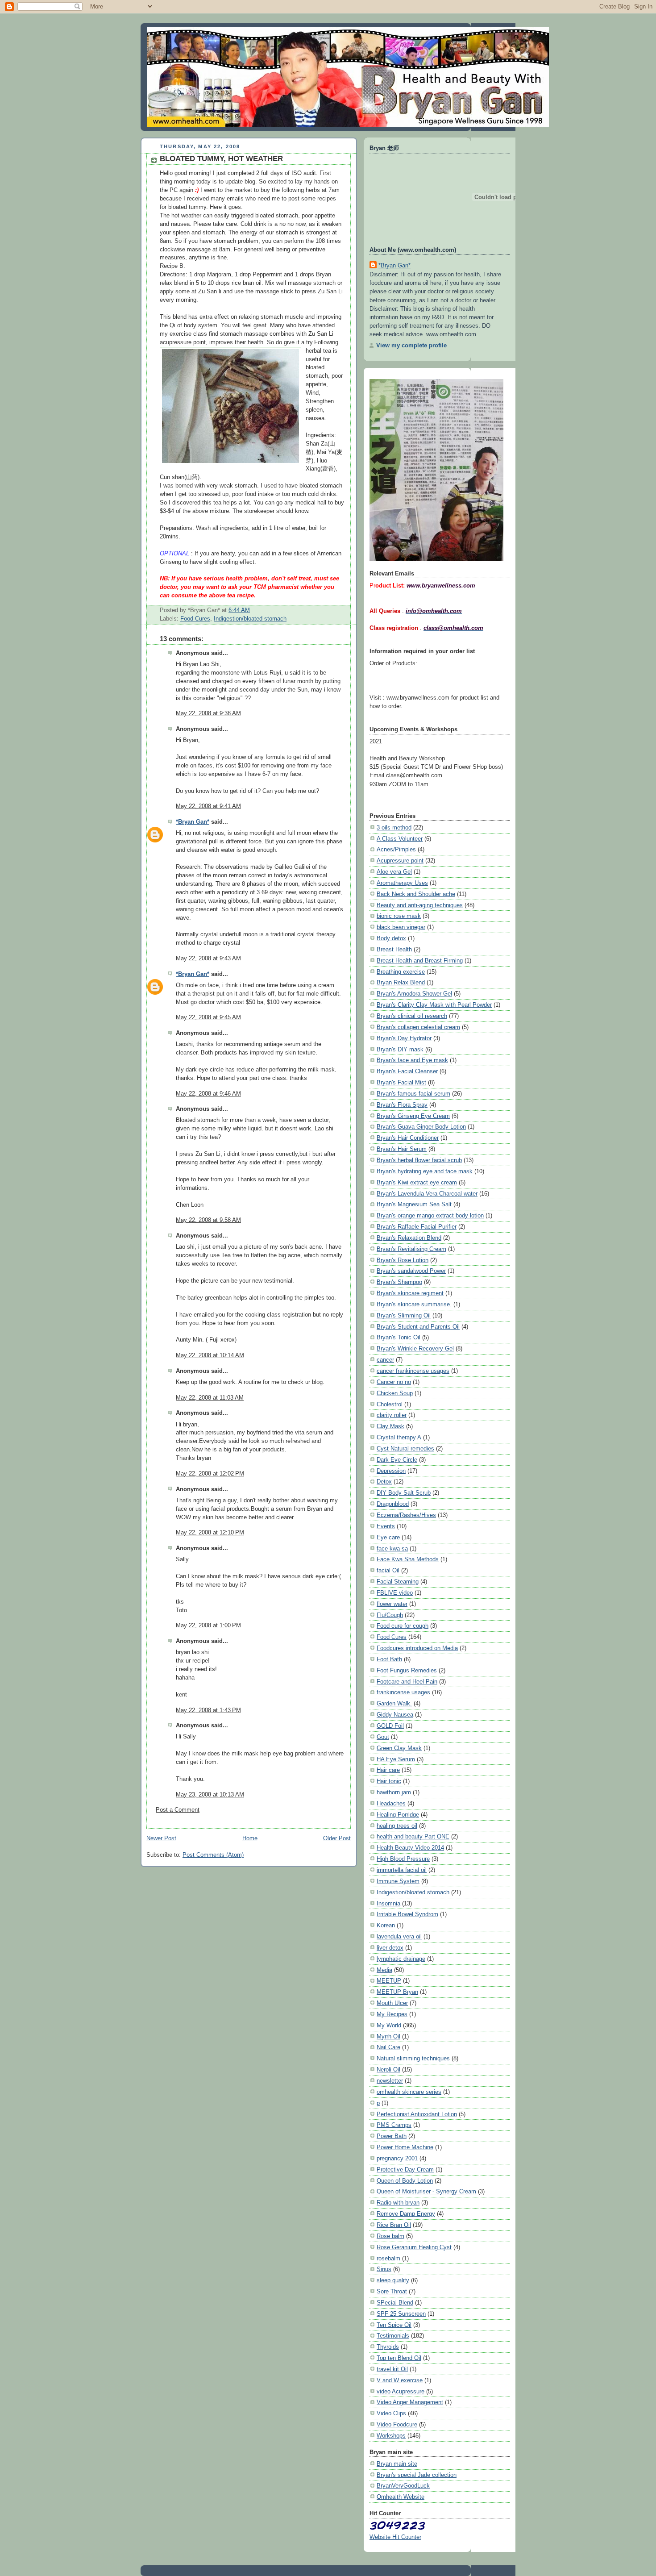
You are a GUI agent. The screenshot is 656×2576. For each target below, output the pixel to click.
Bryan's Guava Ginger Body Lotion (421, 1127)
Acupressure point (400, 861)
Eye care (388, 1537)
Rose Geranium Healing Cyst (414, 2247)
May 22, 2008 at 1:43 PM (208, 1710)
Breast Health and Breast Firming (420, 961)
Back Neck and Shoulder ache (416, 894)
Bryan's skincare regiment (410, 1293)
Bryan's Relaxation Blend (409, 1238)
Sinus (384, 2269)
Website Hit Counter (395, 2537)
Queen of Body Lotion (405, 2181)
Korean (386, 1925)
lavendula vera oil (399, 1936)
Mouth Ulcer (392, 2003)
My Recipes (392, 2014)
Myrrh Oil (388, 2036)
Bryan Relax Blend (401, 982)
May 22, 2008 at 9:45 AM (208, 1017)
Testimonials (393, 2336)
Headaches (391, 1803)
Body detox (391, 938)
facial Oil (388, 1570)
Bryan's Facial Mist (401, 1082)
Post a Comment (178, 1810)
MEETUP (389, 1981)
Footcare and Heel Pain (407, 1682)
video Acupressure (401, 2391)
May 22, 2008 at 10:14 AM (210, 1355)
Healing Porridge (398, 1815)
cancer (385, 1360)
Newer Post (161, 1838)
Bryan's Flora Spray (402, 1105)
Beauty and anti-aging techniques (420, 905)
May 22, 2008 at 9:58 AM (208, 1220)
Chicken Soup (395, 1393)
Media (384, 1970)
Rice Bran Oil (394, 2225)
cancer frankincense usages (413, 1371)
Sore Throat (392, 2291)
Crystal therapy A (399, 1437)
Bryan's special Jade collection (417, 2475)
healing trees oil (397, 1826)
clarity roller (392, 1415)
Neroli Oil (388, 2070)
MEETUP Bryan (397, 1992)
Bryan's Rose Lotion (403, 1260)
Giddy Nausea (395, 1715)
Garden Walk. (394, 1703)
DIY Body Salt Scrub (404, 1493)
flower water (392, 1604)
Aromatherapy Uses (402, 883)
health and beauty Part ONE (413, 1836)
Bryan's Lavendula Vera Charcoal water (427, 1194)
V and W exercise (400, 2380)
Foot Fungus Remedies (407, 1670)
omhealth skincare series (409, 2092)
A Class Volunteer (400, 839)
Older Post (337, 1838)
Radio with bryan (398, 2203)
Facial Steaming (398, 1582)
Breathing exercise (401, 972)
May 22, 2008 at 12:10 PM (210, 1533)
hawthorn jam (394, 1792)
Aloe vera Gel (394, 872)
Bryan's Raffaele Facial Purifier (417, 1227)
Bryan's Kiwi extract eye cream (417, 1182)
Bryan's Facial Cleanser (407, 1071)
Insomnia (388, 1903)
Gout (383, 1737)
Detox (384, 1482)
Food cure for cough (403, 1626)
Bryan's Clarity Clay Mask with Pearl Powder (434, 1005)
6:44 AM (239, 610)
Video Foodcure (397, 2424)
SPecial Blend (395, 2303)
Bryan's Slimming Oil (404, 1315)
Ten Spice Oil (394, 2325)
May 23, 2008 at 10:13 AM (210, 1795)
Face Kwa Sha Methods (408, 1559)
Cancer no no (394, 1382)
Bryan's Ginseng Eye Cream (413, 1116)
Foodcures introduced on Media (417, 1648)
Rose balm (390, 2236)
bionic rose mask (399, 916)
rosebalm (388, 2258)
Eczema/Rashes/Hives (406, 1515)
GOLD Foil (390, 1726)
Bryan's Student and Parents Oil (418, 1327)
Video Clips (391, 2413)
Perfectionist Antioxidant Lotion (417, 2114)
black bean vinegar (401, 927)
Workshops (391, 2436)
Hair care (388, 1770)
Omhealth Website (401, 2497)
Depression (391, 1471)
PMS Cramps (394, 2125)
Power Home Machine (405, 2147)
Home (250, 1838)
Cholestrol (390, 1404)
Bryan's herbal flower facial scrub (419, 1160)
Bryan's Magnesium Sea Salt (414, 1204)
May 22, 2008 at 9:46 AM (208, 1094)
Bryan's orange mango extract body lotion (430, 1215)
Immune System (398, 1881)
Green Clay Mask (399, 1748)
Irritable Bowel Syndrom (407, 1914)
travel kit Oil (392, 2369)
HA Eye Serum (396, 1759)
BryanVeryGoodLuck (403, 2486)
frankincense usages (403, 1692)
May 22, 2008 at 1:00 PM (208, 1626)
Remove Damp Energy (406, 2214)
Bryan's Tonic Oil (399, 1337)
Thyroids (388, 2347)
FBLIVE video (395, 1593)
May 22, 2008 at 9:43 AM (208, 959)
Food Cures (195, 619)
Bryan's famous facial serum (413, 1094)
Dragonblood (393, 1504)
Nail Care (388, 2047)
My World (389, 2025)
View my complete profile (411, 345)
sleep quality (393, 2280)
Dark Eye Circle (397, 1460)
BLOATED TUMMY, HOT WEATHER (221, 159)
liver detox (390, 1948)
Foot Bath (389, 1659)
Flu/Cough (390, 1615)
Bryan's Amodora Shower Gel (414, 994)
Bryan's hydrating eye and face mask (425, 1171)
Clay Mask (390, 1426)
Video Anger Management (410, 2402)
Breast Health (394, 949)
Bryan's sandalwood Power (411, 1271)
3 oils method (394, 827)
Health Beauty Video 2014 (410, 1848)
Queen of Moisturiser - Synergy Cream (426, 2191)
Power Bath (392, 2136)
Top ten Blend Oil (399, 2358)
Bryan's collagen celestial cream (418, 1027)
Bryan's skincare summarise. (414, 1304)
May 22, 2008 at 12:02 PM (210, 1474)
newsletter (390, 2081)
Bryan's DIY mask (400, 1049)
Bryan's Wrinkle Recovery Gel (415, 1348)
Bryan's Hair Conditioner (408, 1138)
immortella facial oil (402, 1870)
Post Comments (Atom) (213, 1855)
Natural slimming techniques (413, 2058)
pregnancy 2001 (397, 2158)
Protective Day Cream (405, 2170)
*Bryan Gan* (193, 822)
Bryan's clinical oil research (412, 1016)
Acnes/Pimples (396, 849)
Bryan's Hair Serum (402, 1149)
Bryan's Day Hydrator (404, 1038)
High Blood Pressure (403, 1859)
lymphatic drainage (401, 1959)
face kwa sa (392, 1549)
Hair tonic (389, 1781)
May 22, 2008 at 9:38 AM (208, 713)
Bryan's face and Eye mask (412, 1060)
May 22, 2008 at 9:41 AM (208, 806)
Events (386, 1526)
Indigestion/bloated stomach (250, 619)
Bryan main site (397, 2464)
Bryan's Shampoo (399, 1282)
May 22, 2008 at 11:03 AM (210, 1398)
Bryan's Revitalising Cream (411, 1249)
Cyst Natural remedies (405, 1448)
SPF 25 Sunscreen (401, 2314)
